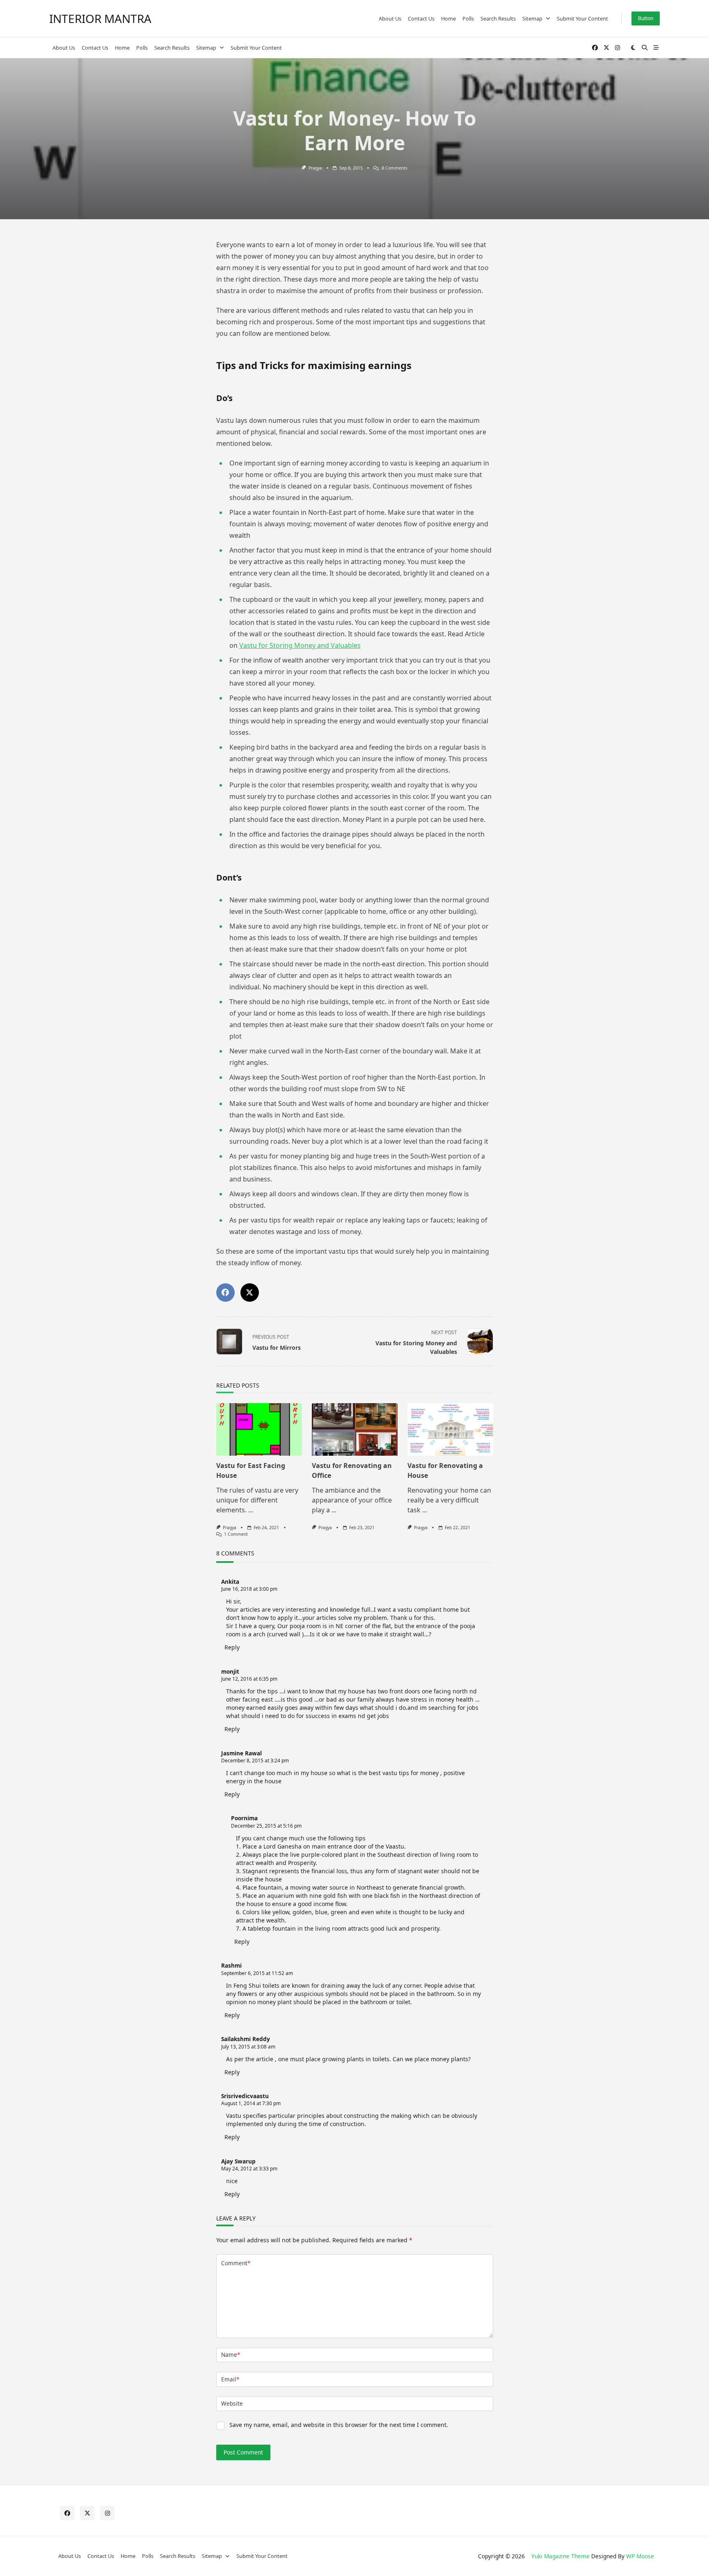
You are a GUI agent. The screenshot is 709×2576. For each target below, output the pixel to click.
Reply (232, 1647)
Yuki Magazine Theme (560, 2556)
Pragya (315, 168)
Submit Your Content (582, 18)
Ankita (230, 1582)
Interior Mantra (100, 18)
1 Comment (236, 1534)
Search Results (498, 18)
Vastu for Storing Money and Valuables (300, 645)
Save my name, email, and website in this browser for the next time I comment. (339, 2425)
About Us (390, 18)
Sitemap (532, 18)
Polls (468, 18)
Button (646, 18)
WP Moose (640, 2556)
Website (232, 2403)
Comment (236, 2263)
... (251, 1510)
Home (448, 18)
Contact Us (421, 18)
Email (230, 2379)
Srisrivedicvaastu (245, 2096)
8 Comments (395, 168)
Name (231, 2355)
